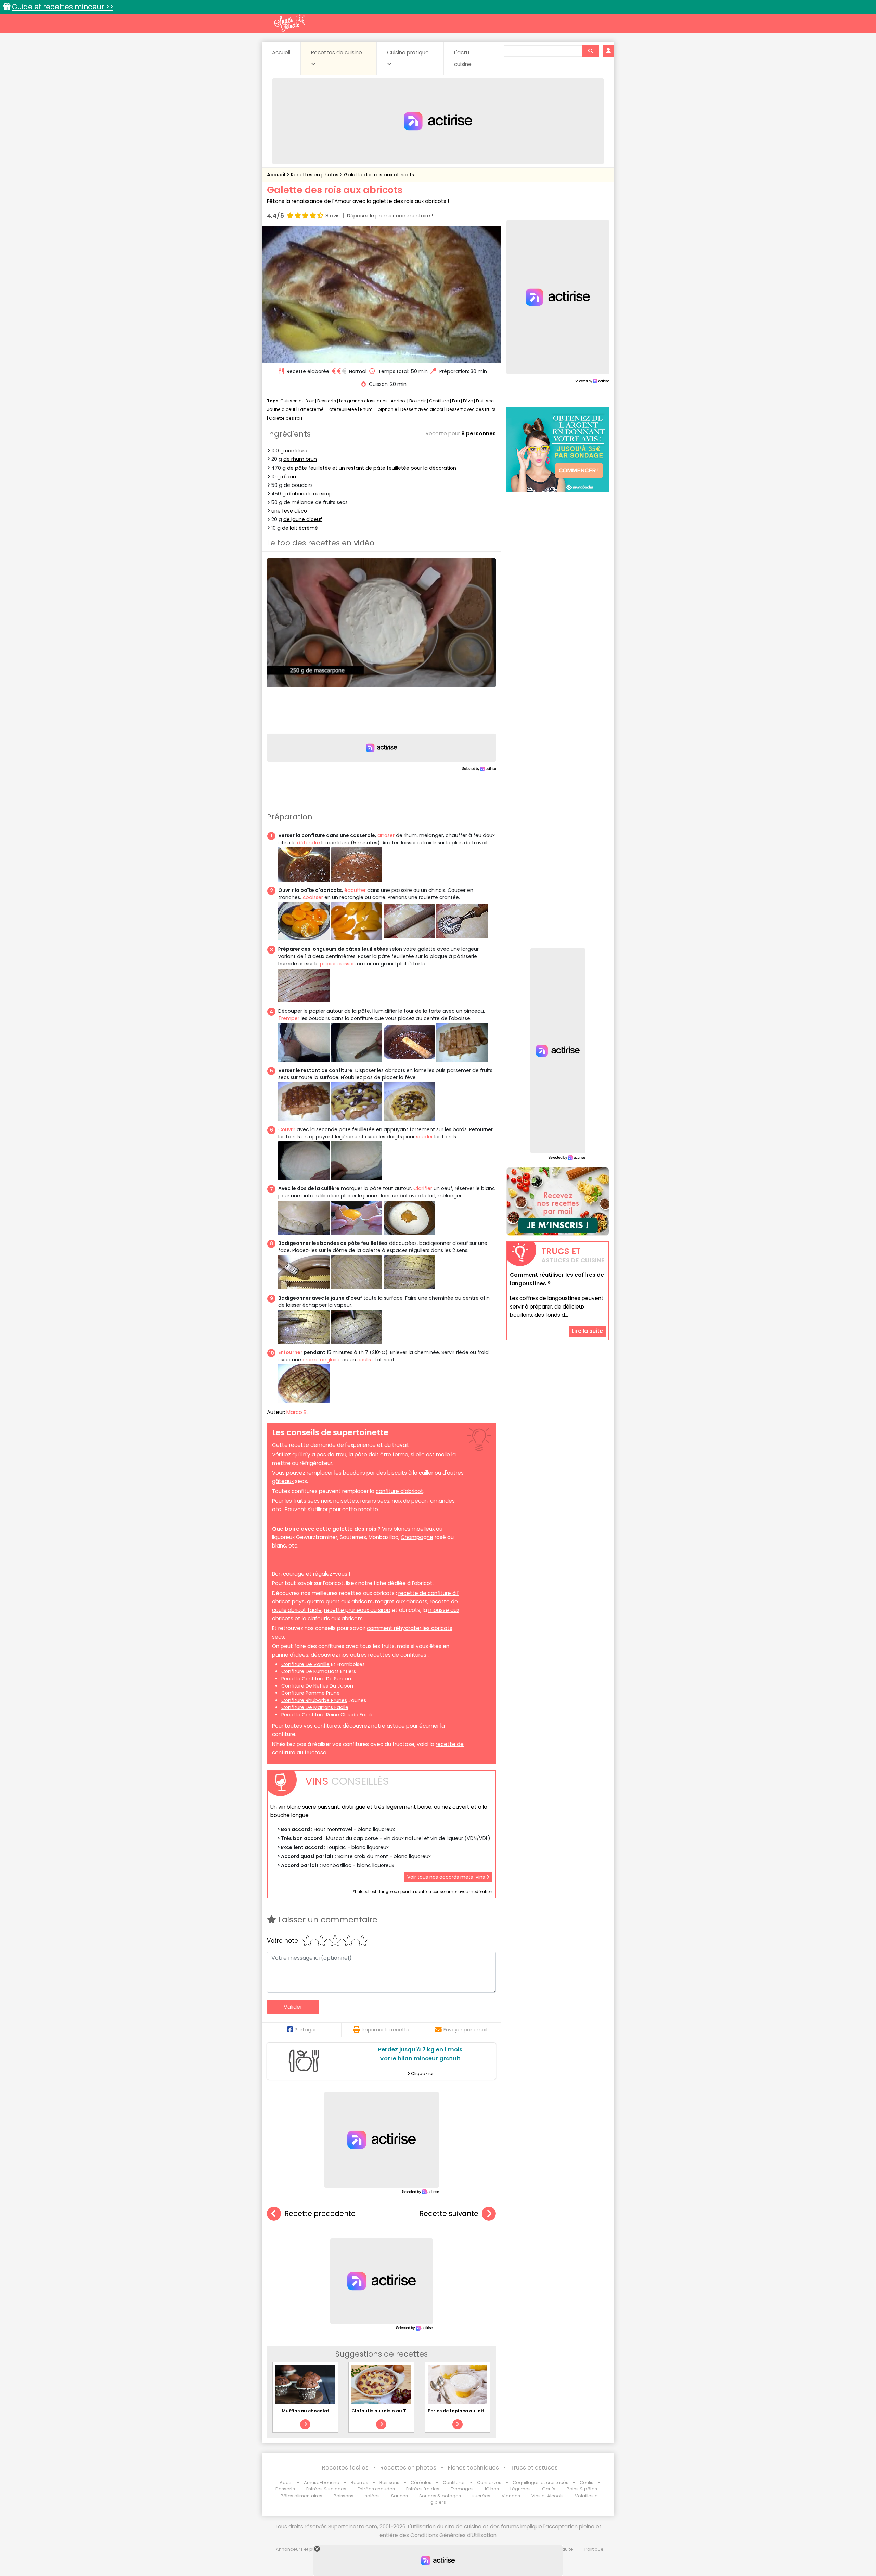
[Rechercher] (591, 51)
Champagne (417, 1537)
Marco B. (297, 1412)
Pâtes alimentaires (301, 2496)
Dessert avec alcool (422, 409)
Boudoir (418, 401)
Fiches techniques (473, 2468)
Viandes (511, 2496)
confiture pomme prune (311, 1693)
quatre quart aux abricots (340, 1601)
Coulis (587, 2482)
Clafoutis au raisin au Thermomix (391, 2411)
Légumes (520, 2489)
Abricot (398, 401)
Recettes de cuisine (337, 53)
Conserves (489, 2482)
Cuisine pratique (408, 53)
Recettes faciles (345, 2468)
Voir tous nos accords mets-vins (447, 1877)
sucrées (481, 2496)
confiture (296, 451)
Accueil (281, 53)
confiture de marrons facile (315, 1707)
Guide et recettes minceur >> (63, 7)
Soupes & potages (440, 2496)
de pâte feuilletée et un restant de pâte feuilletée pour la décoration (372, 468)
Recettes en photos (315, 175)
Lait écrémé (311, 409)
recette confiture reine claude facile (327, 1715)
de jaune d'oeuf (303, 519)
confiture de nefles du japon (317, 1686)
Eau (456, 401)
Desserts (327, 401)
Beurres (359, 2482)
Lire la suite (587, 1331)
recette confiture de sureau (316, 1679)
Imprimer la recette (385, 2030)
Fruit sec (485, 401)
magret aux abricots (401, 1601)
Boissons (389, 2482)
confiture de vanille (305, 1664)
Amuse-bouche (322, 2482)
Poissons (344, 2496)
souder (424, 1137)
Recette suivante (449, 2214)
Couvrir (287, 1129)
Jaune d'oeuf (281, 409)
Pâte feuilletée (342, 409)
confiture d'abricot (400, 1491)
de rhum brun (300, 459)
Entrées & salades (326, 2489)
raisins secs (375, 1501)
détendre (308, 843)
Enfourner (290, 1352)
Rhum (366, 409)
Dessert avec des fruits (471, 409)
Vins (387, 1529)
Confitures (454, 2482)
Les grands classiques (363, 401)
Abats (286, 2482)
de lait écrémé (300, 528)
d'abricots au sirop (310, 494)
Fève (468, 401)
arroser (386, 835)
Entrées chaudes (376, 2489)
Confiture (440, 401)
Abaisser (313, 897)
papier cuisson (338, 964)
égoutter (355, 890)
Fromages (462, 2489)
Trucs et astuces (534, 2468)
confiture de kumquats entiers (319, 1671)
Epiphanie (387, 409)
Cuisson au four (297, 401)
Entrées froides (423, 2489)
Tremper (289, 1018)
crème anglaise (322, 1360)
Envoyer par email (465, 2030)
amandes (442, 1501)
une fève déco (289, 511)
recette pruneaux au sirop (357, 1610)
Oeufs (549, 2489)
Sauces (400, 2496)
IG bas (492, 2489)
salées (372, 2496)
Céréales (421, 2482)
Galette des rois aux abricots (379, 175)
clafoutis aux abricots (335, 1619)
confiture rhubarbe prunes (314, 1700)
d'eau (289, 477)
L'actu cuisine (463, 58)
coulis (364, 1360)
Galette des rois (286, 418)
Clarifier (423, 1188)
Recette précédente (320, 2214)
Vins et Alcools (547, 2496)
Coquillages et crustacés (540, 2482)
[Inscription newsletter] (558, 1201)
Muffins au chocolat (305, 2411)
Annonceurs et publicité (302, 2549)
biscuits (397, 1473)
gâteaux (283, 1481)
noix (326, 1501)
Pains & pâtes (582, 2489)
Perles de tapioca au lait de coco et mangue (479, 2411)
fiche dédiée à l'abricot (403, 1583)
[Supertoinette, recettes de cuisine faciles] (289, 23)
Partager (305, 2030)
